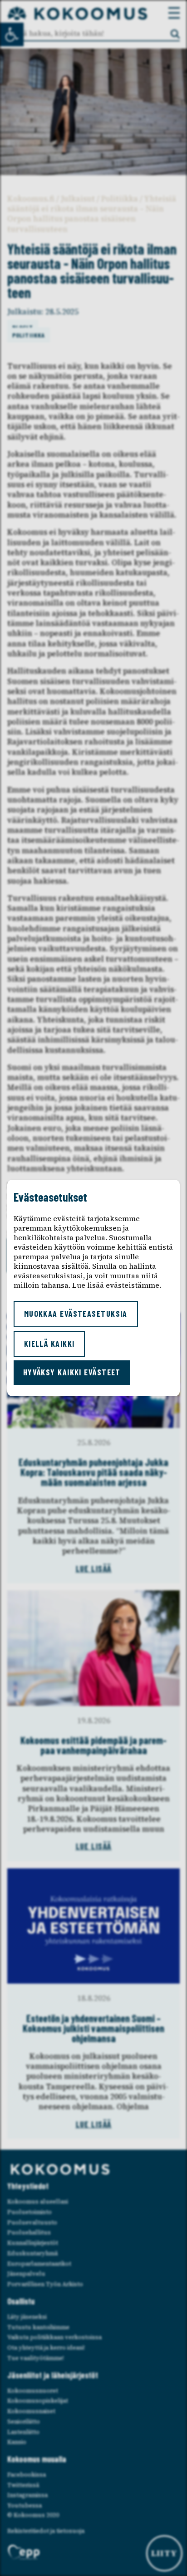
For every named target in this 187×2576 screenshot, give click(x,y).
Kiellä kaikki (49, 1344)
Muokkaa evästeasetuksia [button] (76, 1314)
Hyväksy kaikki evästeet (72, 1372)
